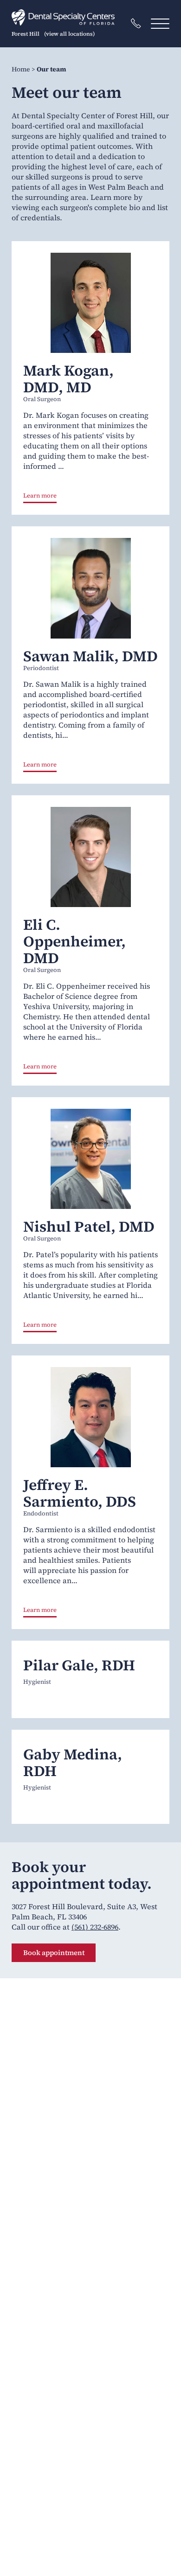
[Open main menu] (160, 23)
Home (21, 69)
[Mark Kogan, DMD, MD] (90, 303)
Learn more (40, 496)
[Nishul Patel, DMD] (90, 1159)
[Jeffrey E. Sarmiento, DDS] (90, 1417)
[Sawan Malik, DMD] (90, 588)
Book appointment (54, 1953)
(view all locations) (69, 34)
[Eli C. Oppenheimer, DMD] (90, 857)
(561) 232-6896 (95, 1927)
